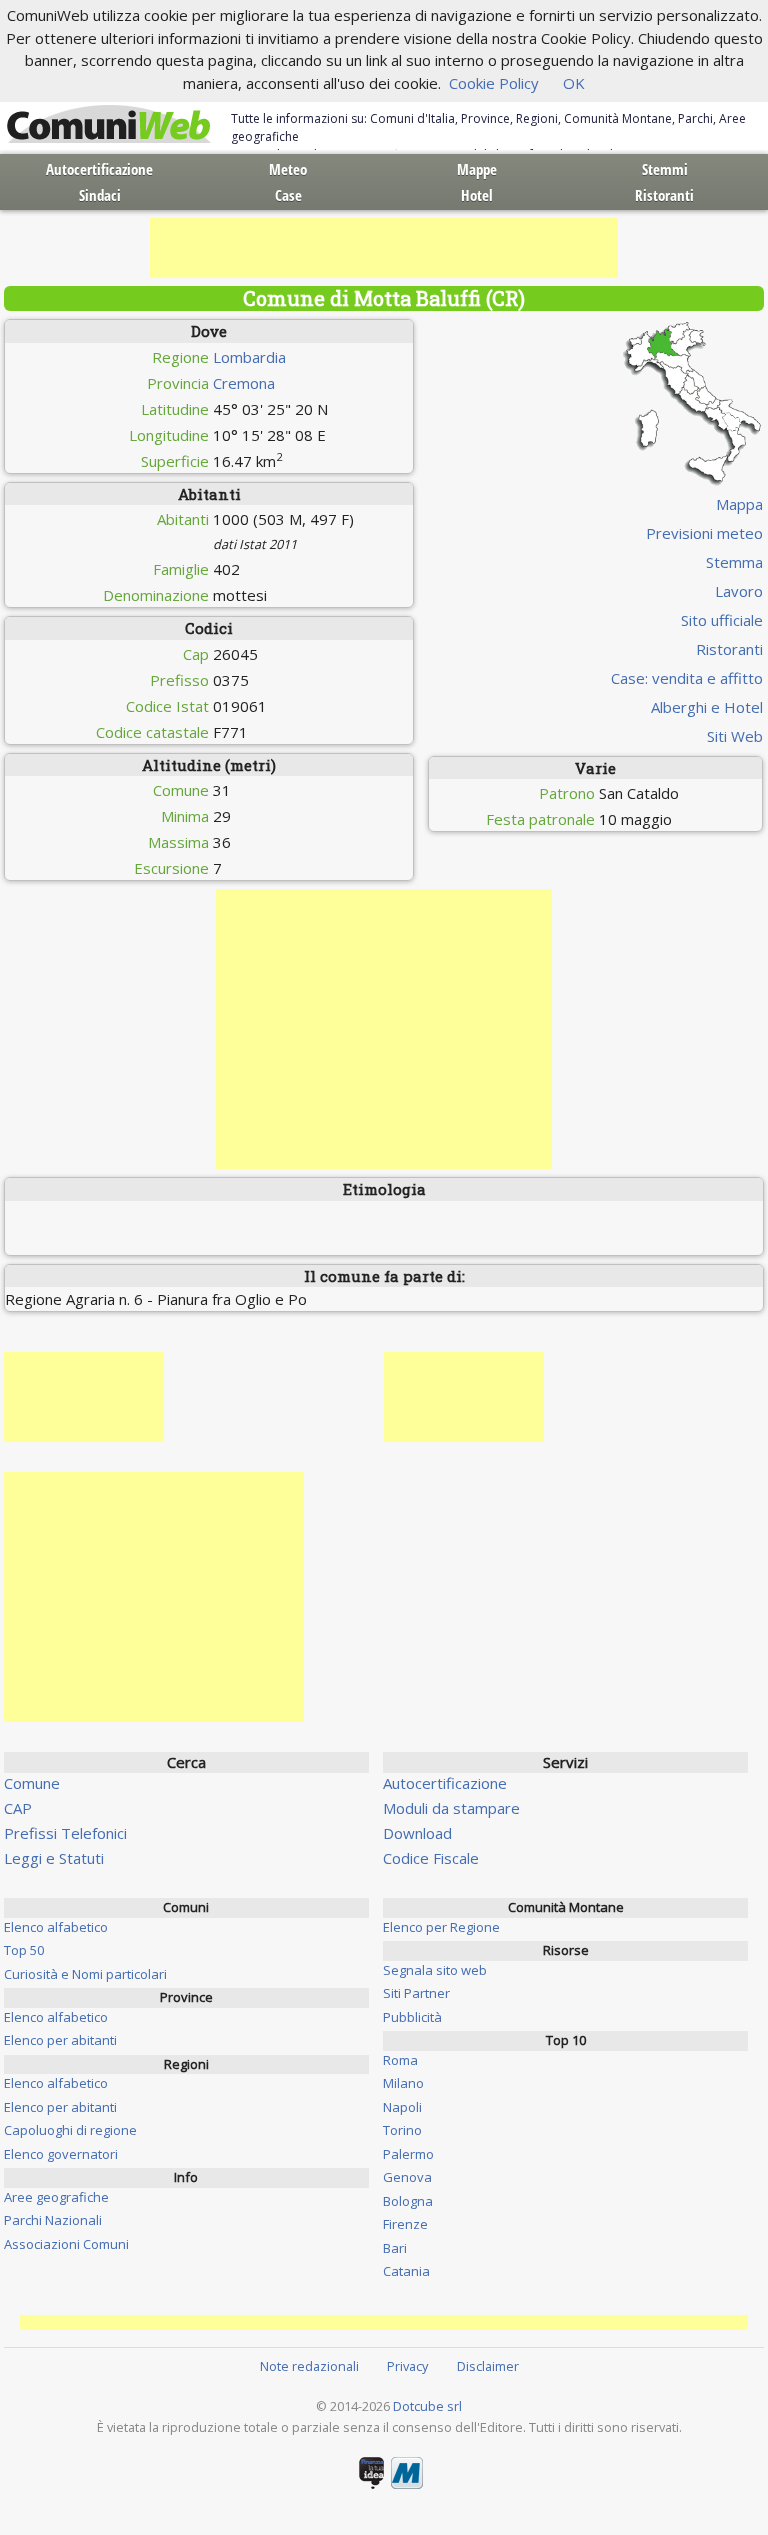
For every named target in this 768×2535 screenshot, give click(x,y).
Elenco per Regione (441, 1927)
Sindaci (100, 195)
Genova (407, 2177)
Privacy (407, 2366)
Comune (32, 1783)
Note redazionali (309, 2366)
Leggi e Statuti (54, 1858)
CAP (18, 1808)
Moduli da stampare (451, 1808)
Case (288, 195)
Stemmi (665, 169)
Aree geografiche (56, 2197)
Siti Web (735, 736)
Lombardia (249, 357)
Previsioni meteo (704, 533)
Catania (406, 2271)
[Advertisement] (384, 248)
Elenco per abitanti (60, 2040)
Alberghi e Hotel (707, 707)
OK (574, 83)
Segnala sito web (435, 1970)
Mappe (477, 169)
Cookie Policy (494, 83)
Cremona (244, 383)
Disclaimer (488, 2366)
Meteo (288, 169)
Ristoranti (664, 195)
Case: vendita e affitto (687, 678)
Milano (403, 2083)
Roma (400, 2060)
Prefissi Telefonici (65, 1833)
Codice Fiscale (431, 1858)
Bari (395, 2248)
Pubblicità (412, 2017)
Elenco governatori (61, 2154)
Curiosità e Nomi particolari (85, 1974)
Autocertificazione (99, 169)
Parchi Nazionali (53, 2220)
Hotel (477, 195)
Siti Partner (416, 1993)
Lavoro (739, 591)
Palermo (408, 2154)
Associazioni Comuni (66, 2244)
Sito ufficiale (722, 620)
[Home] (109, 125)
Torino (402, 2130)
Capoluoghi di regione (70, 2130)
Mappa (739, 504)
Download (417, 1833)
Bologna (408, 2201)
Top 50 (24, 1950)
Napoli (402, 2107)
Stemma (734, 562)
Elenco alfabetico (56, 1927)
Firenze (405, 2224)
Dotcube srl (427, 2406)
